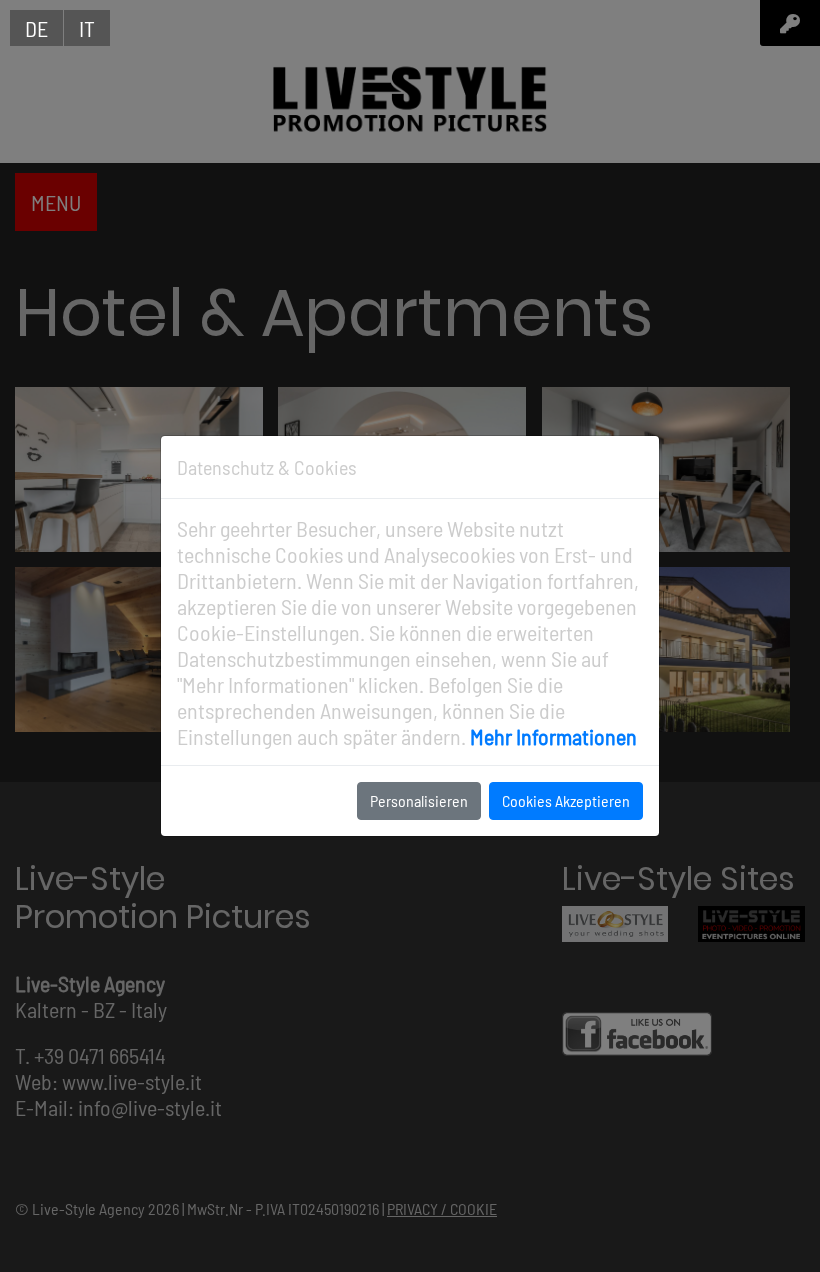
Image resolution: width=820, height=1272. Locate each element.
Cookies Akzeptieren (566, 800)
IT (87, 28)
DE (36, 28)
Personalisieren (419, 800)
